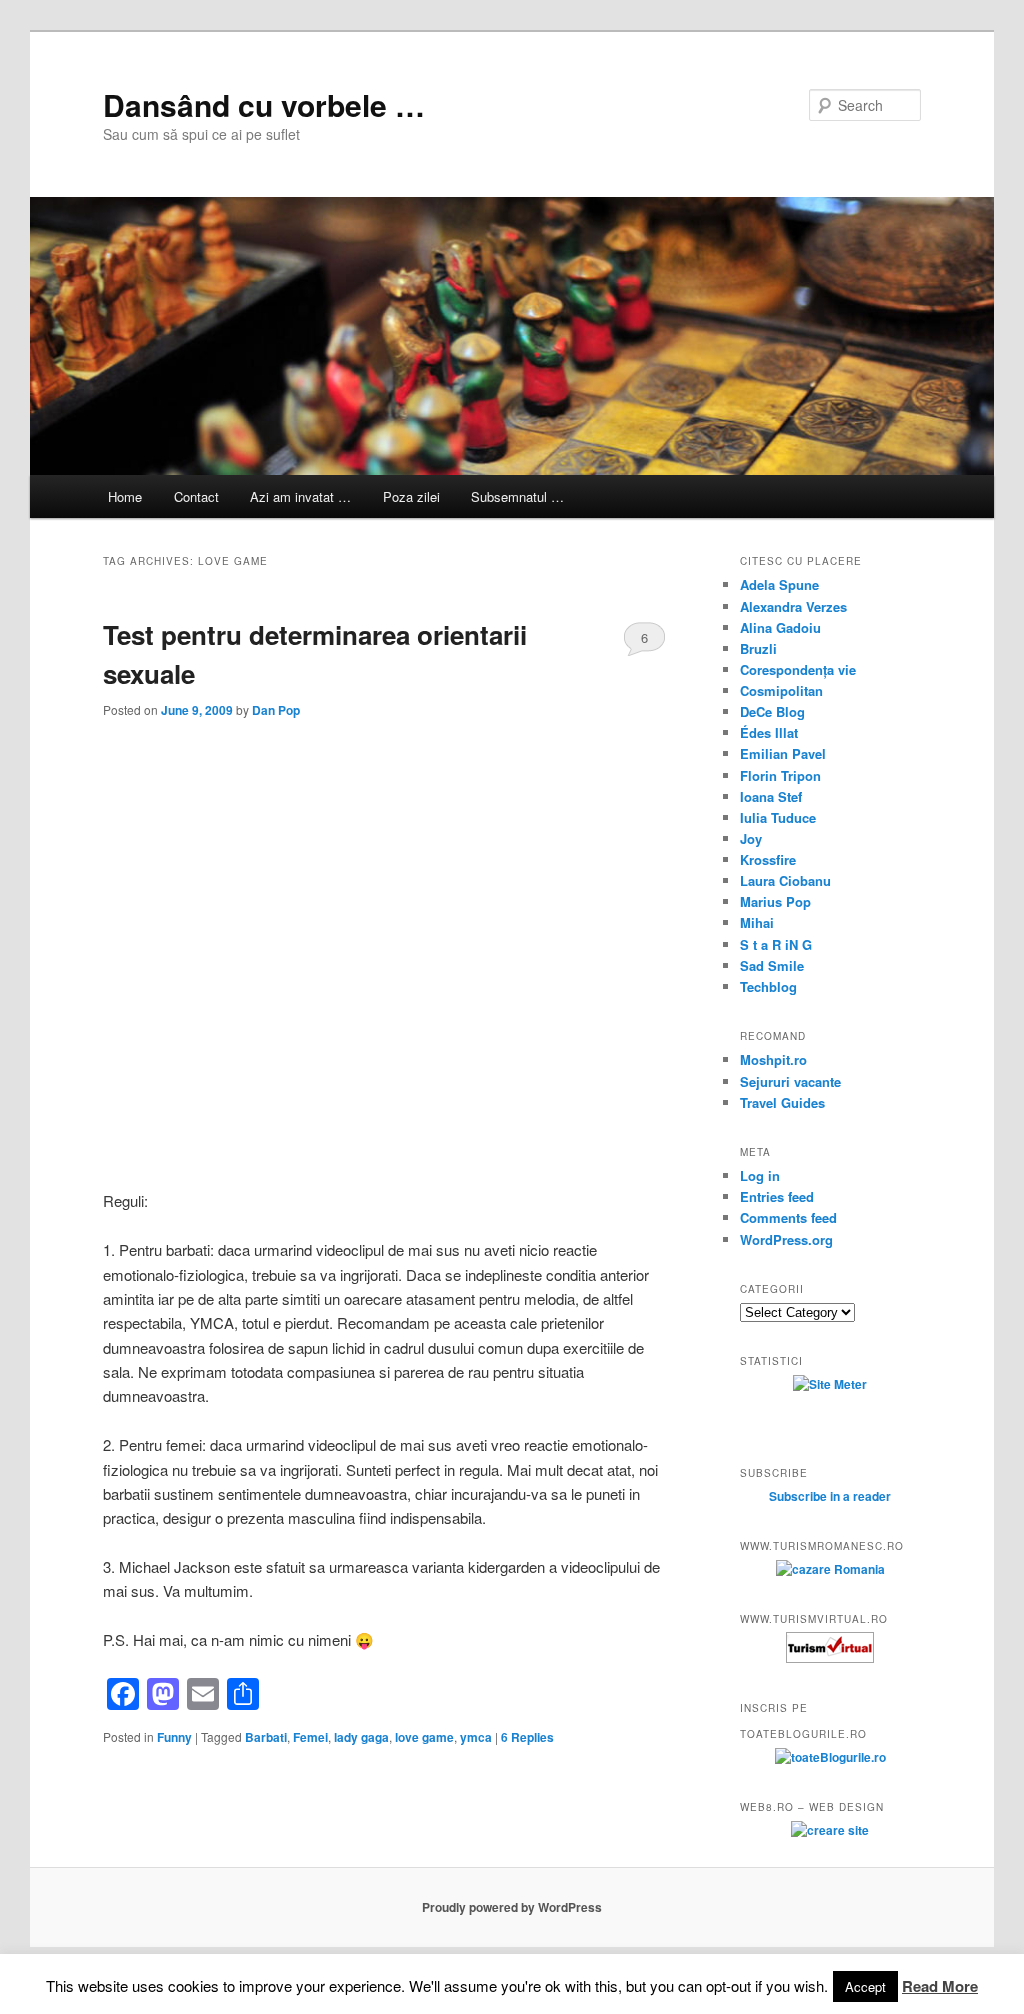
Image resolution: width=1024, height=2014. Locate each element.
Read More (940, 1986)
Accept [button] (865, 1986)
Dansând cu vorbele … (264, 104)
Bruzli (758, 648)
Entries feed (777, 1196)
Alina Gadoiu (780, 627)
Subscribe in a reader (830, 1496)
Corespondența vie (798, 669)
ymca (476, 1737)
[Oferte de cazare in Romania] (830, 1569)
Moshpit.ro (773, 1059)
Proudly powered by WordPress (512, 1907)
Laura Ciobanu (785, 880)
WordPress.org (786, 1239)
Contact (196, 496)
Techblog (768, 986)
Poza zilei (411, 496)
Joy (751, 838)
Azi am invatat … (300, 496)
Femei (310, 1737)
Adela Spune (779, 584)
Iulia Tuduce (778, 817)
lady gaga (361, 1737)
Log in (760, 1175)
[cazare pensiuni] (830, 1658)
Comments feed (788, 1217)
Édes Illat (769, 732)
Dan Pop (276, 710)
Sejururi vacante (790, 1081)
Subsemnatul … (517, 496)
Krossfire (768, 859)
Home (125, 496)
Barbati (266, 1737)
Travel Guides (782, 1102)
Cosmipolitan (781, 690)
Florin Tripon (780, 775)
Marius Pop (775, 901)
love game (424, 1737)
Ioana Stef (771, 796)
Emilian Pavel (783, 753)
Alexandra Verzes (793, 606)
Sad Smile (772, 965)
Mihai (757, 922)
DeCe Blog (772, 711)
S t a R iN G (776, 944)
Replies (527, 1737)
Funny (174, 1737)
